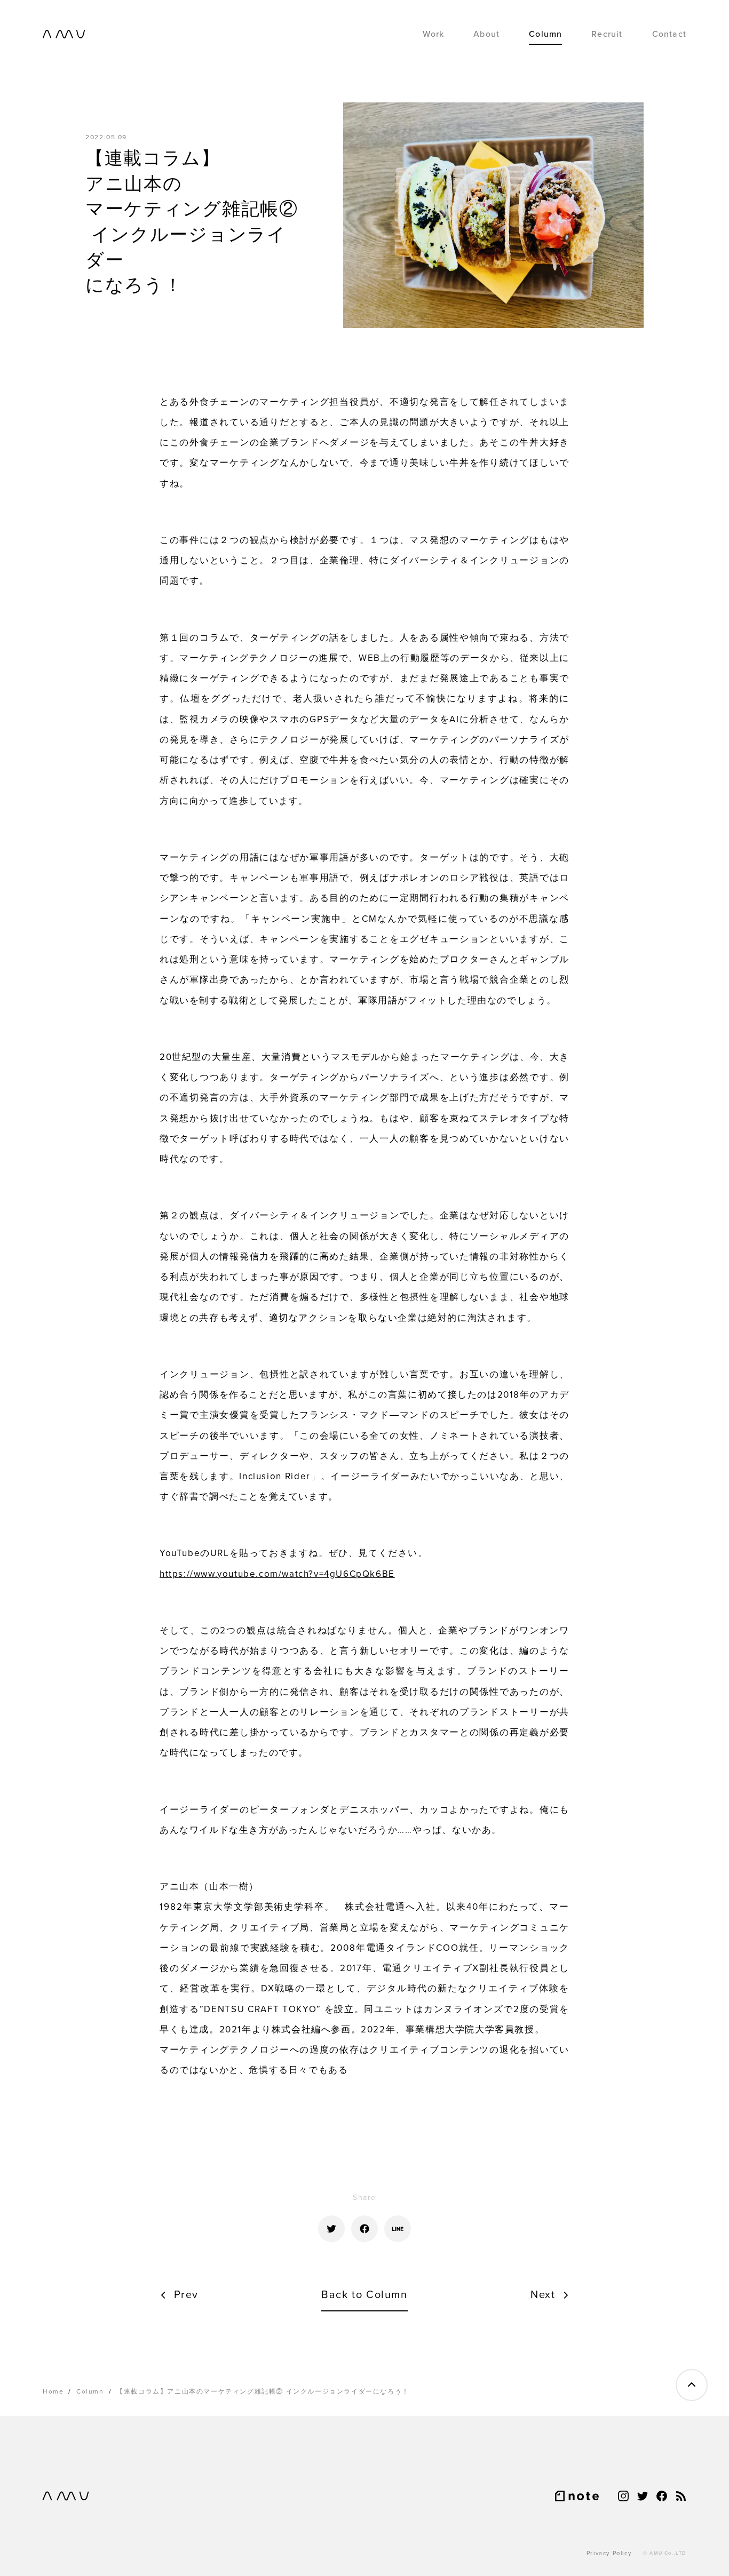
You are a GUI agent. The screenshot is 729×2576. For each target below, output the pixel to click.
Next (543, 2295)
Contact (669, 34)
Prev (186, 2295)
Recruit (607, 34)
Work (433, 34)
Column (545, 34)
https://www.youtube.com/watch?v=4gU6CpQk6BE (277, 1574)
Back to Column (364, 2295)
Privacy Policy (609, 2553)
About (486, 34)
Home (53, 2391)
